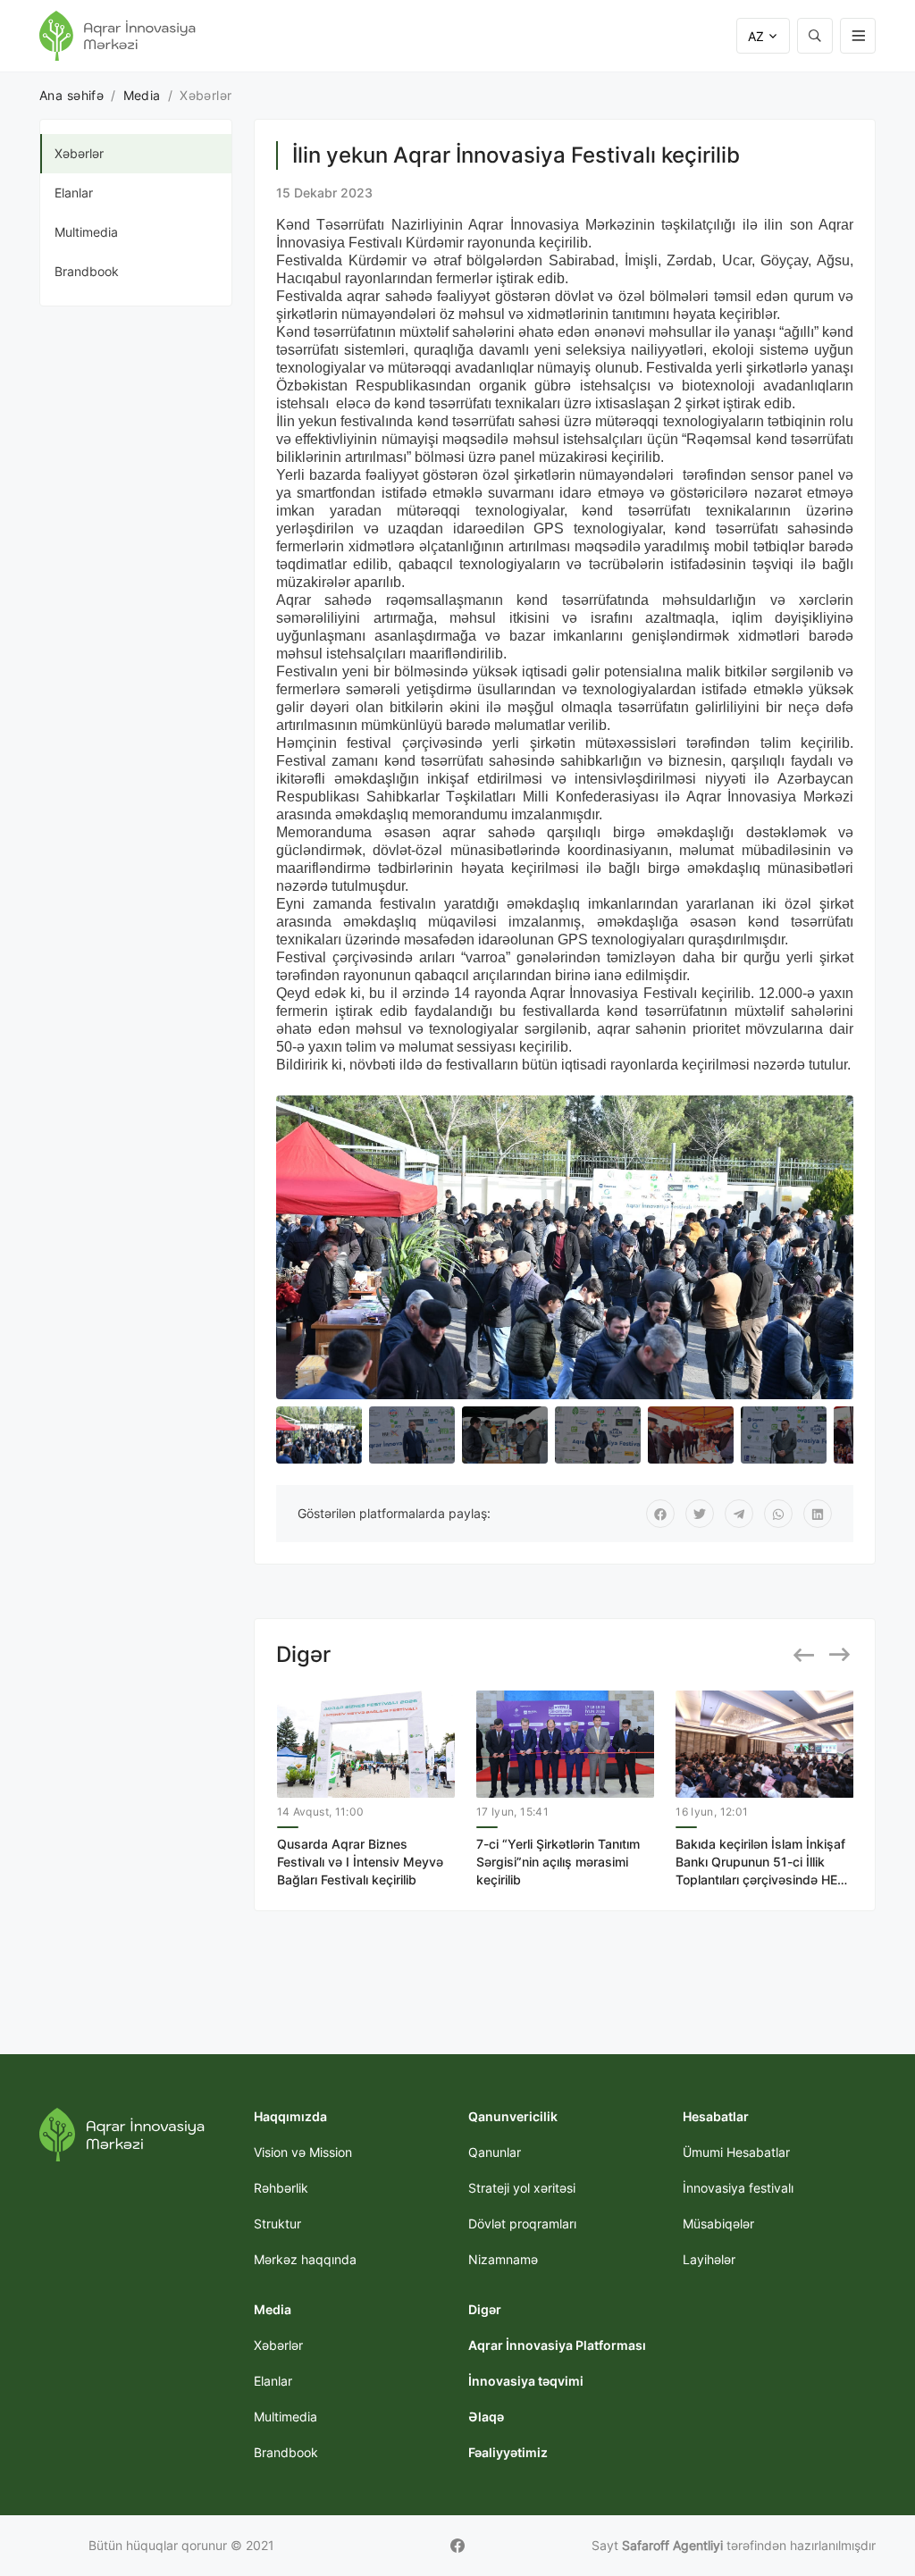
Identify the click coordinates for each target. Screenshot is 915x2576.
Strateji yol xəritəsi (522, 2188)
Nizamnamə (503, 2259)
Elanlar (74, 193)
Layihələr (709, 2259)
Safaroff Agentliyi (672, 2545)
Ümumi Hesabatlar (736, 2152)
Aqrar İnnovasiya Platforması (557, 2345)
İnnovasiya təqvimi (526, 2381)
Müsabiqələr (718, 2224)
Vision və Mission (303, 2152)
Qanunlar (495, 2152)
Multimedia (86, 232)
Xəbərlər (79, 153)
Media (142, 95)
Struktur (277, 2224)
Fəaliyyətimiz (508, 2452)
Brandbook (87, 271)
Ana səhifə (71, 95)
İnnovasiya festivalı (738, 2188)
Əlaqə (486, 2417)
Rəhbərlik (281, 2188)
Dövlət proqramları (522, 2224)
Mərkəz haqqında (305, 2259)
